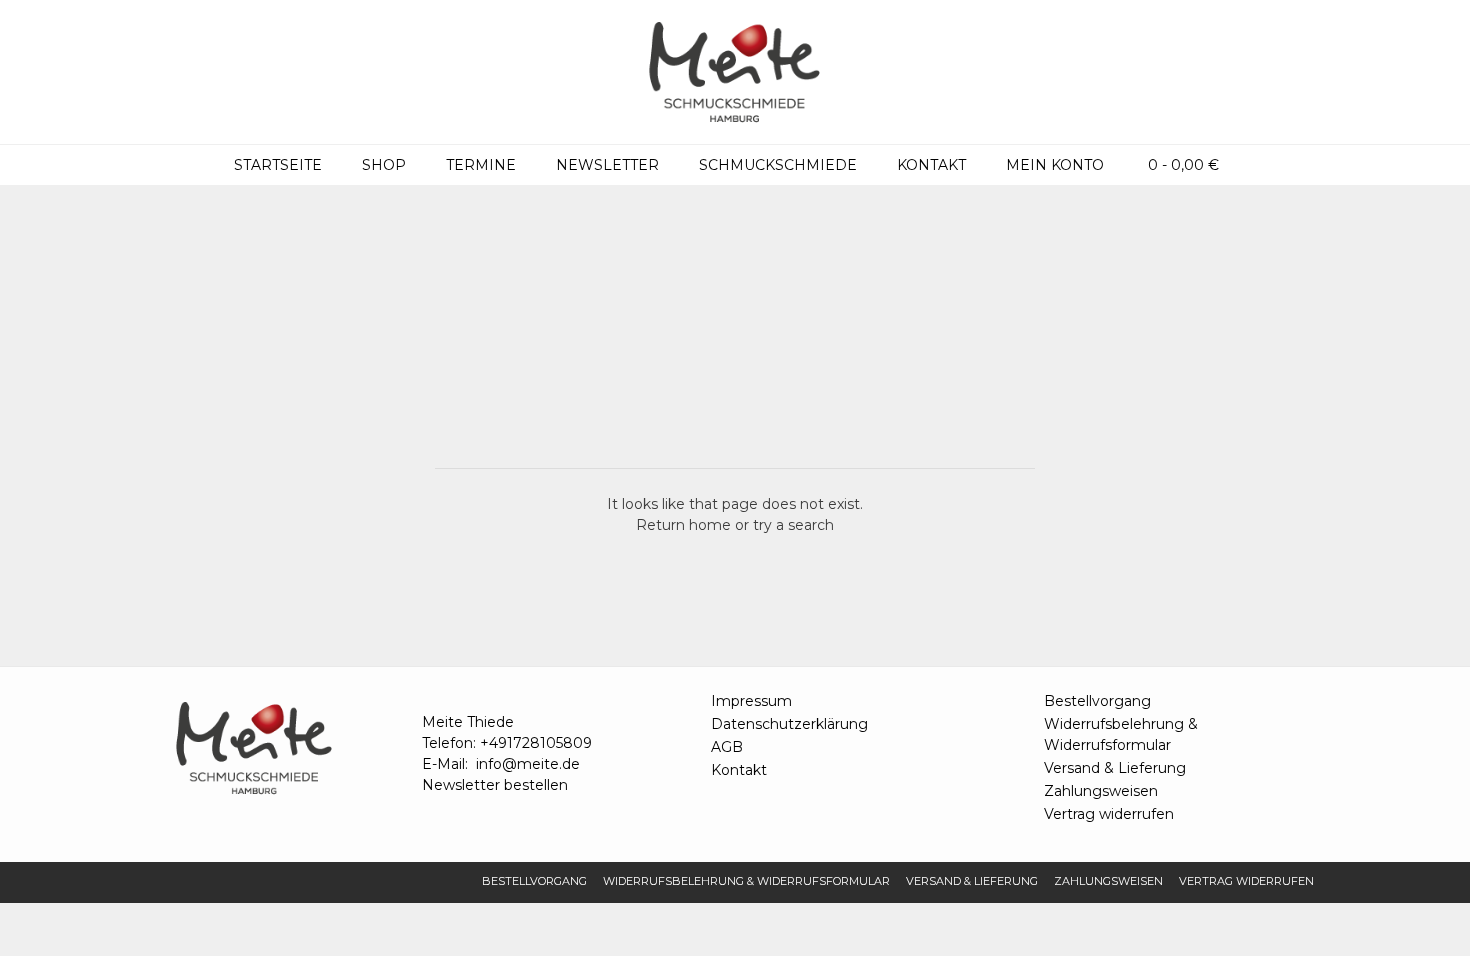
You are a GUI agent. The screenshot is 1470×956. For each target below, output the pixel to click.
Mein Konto (1055, 165)
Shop (384, 165)
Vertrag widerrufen (1109, 814)
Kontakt (931, 165)
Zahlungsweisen (1101, 791)
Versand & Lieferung (1115, 768)
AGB (727, 747)
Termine (481, 165)
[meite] (735, 72)
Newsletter (607, 165)
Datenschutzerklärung (789, 724)
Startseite (278, 165)
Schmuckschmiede (778, 165)
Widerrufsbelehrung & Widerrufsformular (1121, 734)
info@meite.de (528, 764)
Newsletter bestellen (495, 785)
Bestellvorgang (1097, 701)
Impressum (751, 701)
